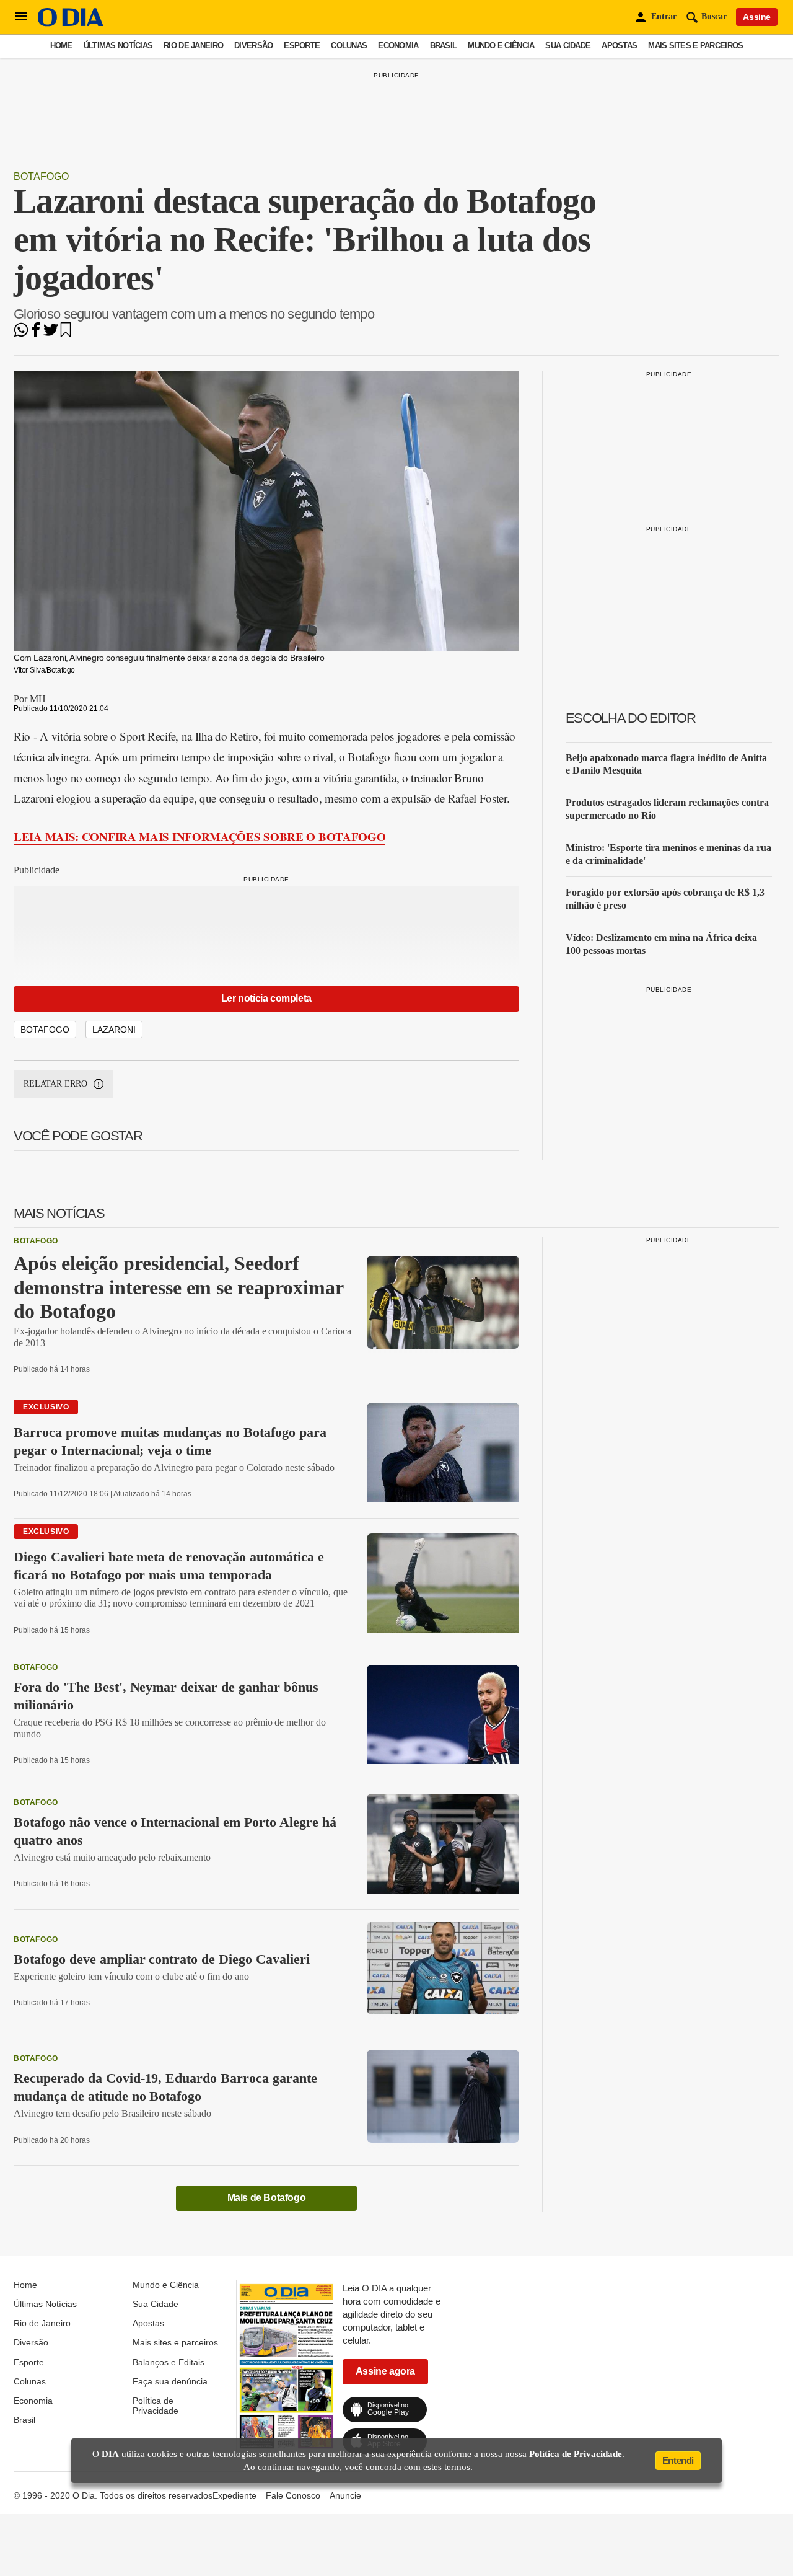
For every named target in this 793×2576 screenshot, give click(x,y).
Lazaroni (114, 1030)
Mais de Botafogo (267, 2198)
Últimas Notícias (118, 46)
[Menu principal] (21, 17)
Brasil (444, 46)
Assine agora (385, 2371)
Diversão (253, 46)
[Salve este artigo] (66, 334)
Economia (398, 46)
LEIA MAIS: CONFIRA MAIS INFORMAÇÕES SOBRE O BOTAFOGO (199, 836)
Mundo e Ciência (501, 46)
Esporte (302, 46)
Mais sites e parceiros (695, 46)
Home (61, 46)
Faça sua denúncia (170, 2381)
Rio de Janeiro (193, 46)
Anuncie (345, 2495)
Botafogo (41, 176)
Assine (757, 17)
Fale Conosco (293, 2495)
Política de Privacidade (156, 2406)
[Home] (71, 23)
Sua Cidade (568, 46)
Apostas (619, 46)
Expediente (234, 2495)
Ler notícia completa (266, 998)
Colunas (349, 46)
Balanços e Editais (169, 2362)
